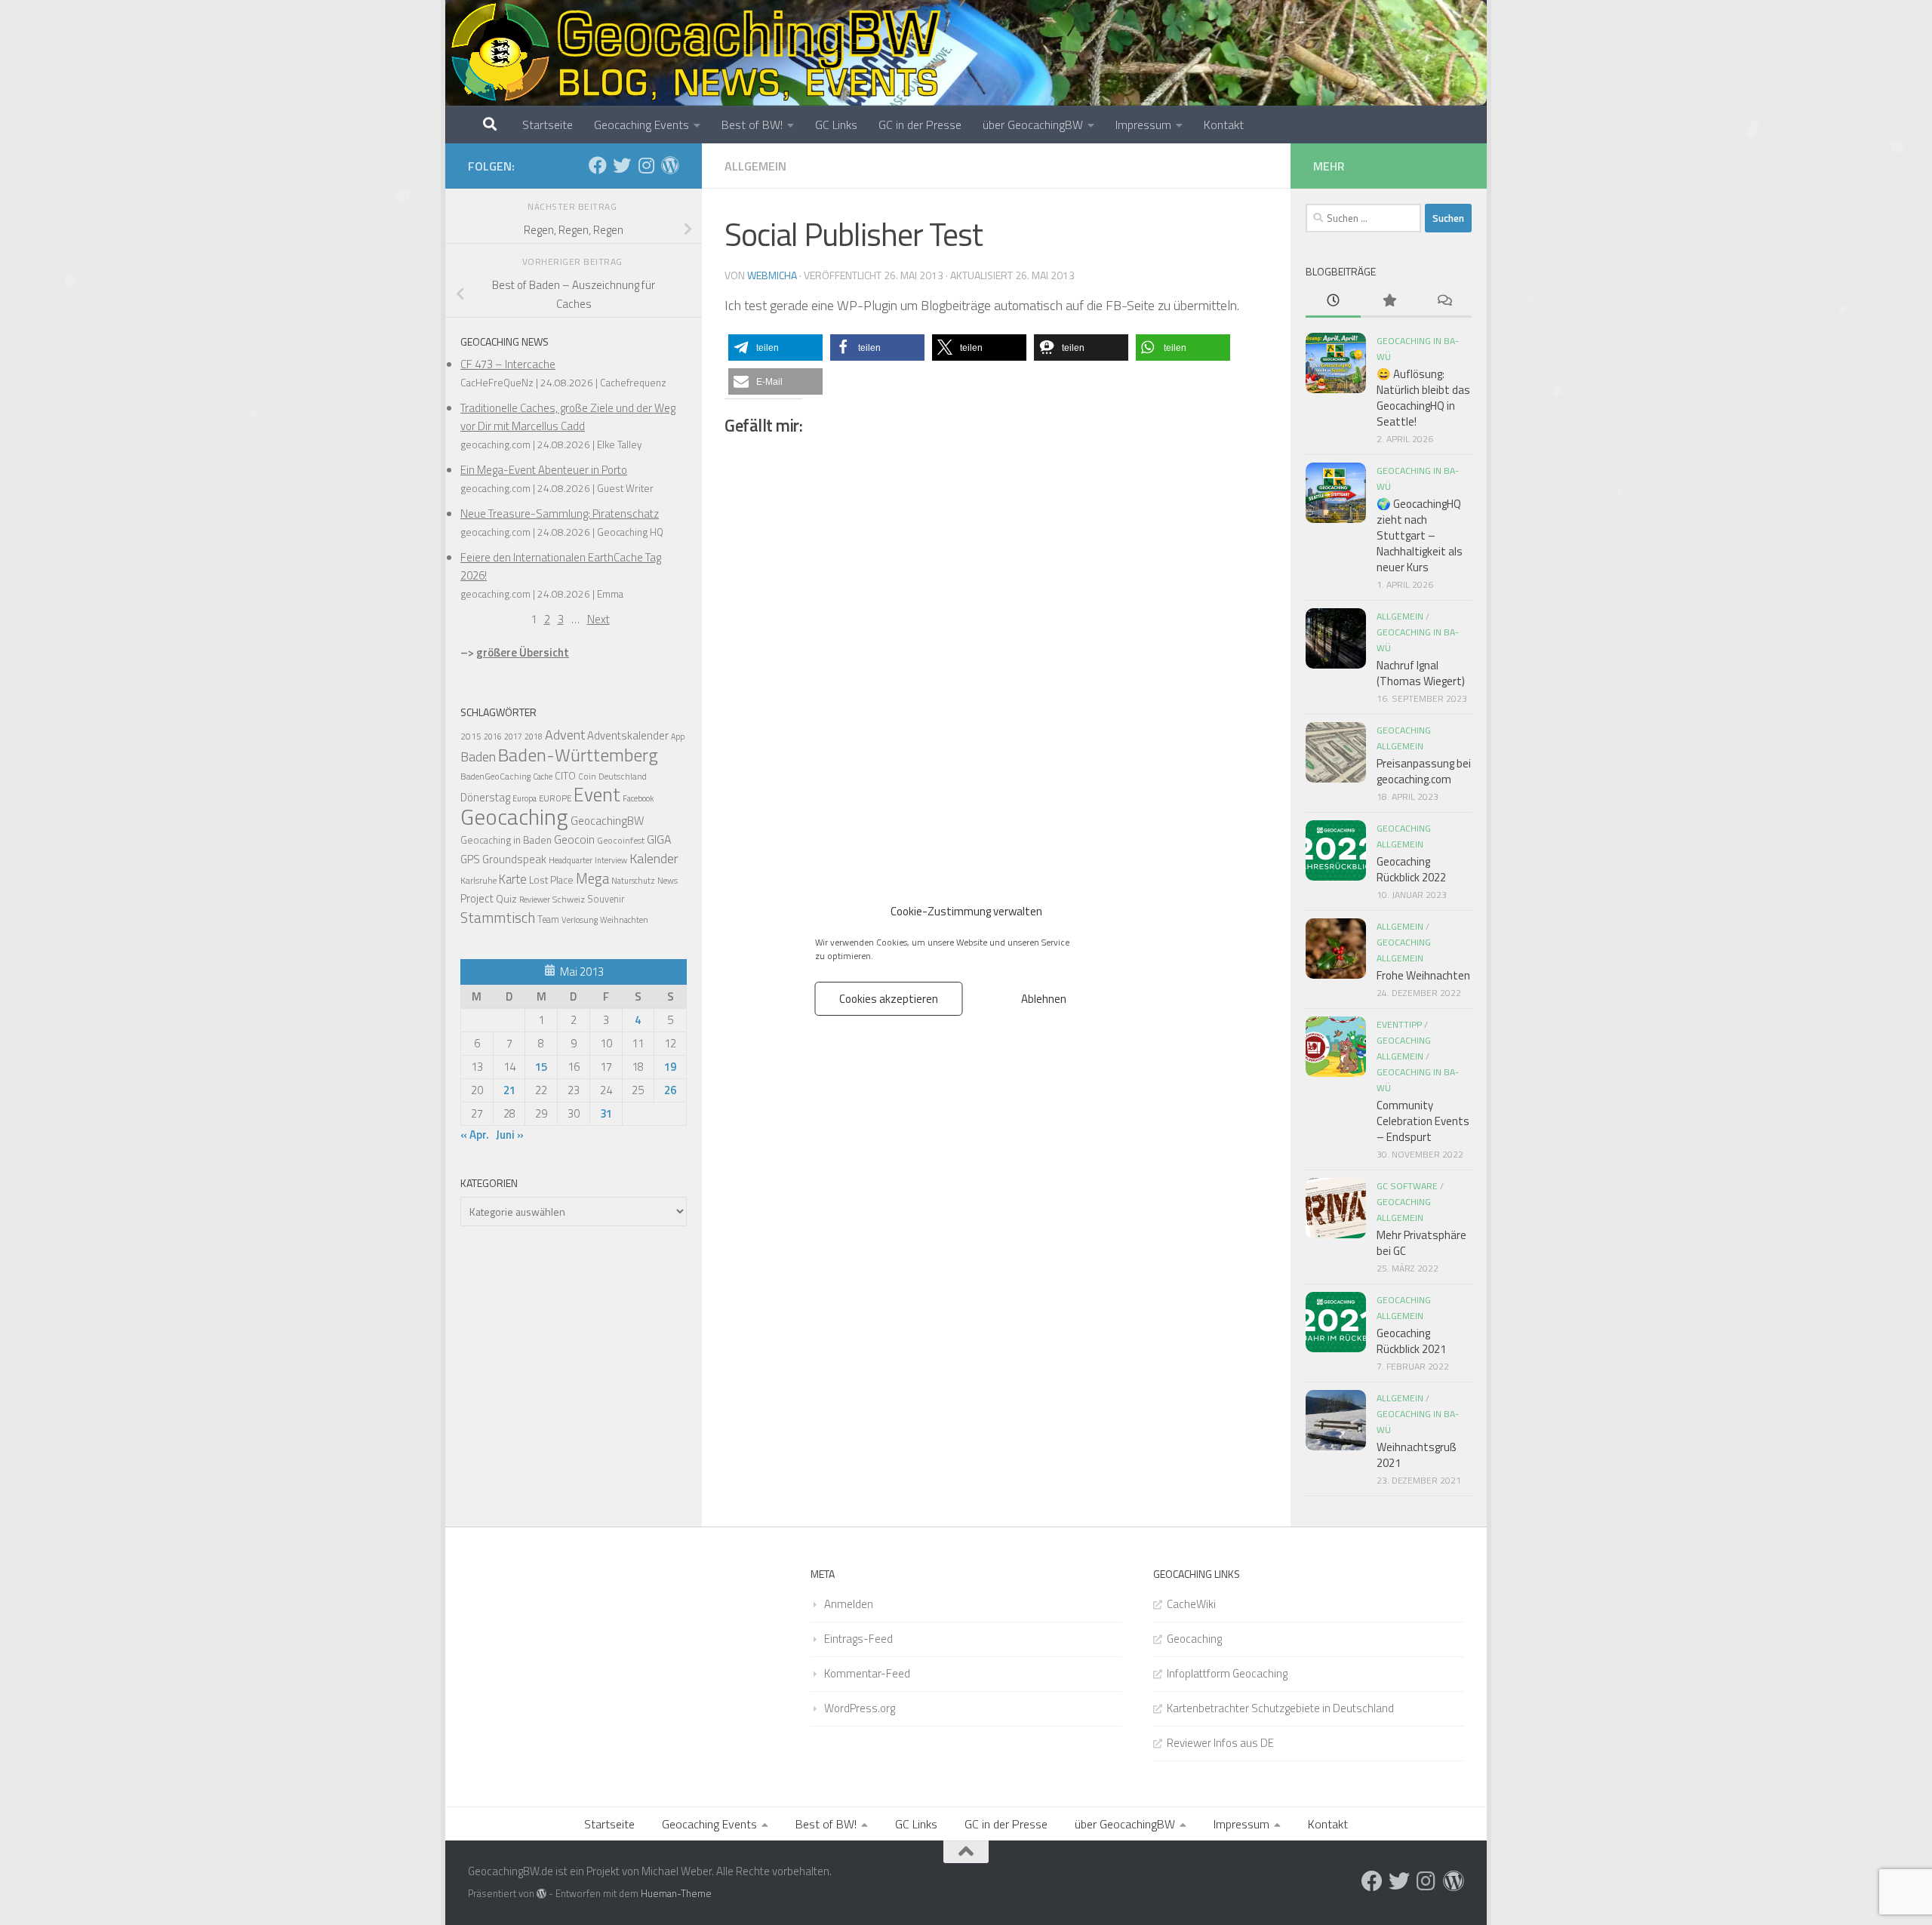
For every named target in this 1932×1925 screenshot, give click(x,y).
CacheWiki (1191, 1604)
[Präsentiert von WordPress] (541, 1894)
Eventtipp (1399, 1024)
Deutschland (623, 776)
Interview (611, 860)
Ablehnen (1044, 998)
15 (541, 1067)
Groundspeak (514, 859)
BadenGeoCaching (495, 776)
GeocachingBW (607, 821)
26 (670, 1090)
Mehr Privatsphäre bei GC (1421, 1243)
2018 (534, 736)
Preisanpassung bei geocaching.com (1424, 771)
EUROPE (555, 798)
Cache (543, 776)
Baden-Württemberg (578, 755)
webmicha (772, 275)
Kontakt (1224, 125)
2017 (513, 736)
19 (670, 1067)
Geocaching (514, 816)
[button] (775, 347)
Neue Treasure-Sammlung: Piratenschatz (560, 514)
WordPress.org (860, 1708)
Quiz (506, 898)
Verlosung (580, 919)
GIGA (659, 839)
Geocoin (574, 839)
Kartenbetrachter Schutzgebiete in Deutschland (1280, 1708)
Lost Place (551, 880)
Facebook (638, 798)
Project (477, 898)
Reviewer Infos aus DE (1220, 1743)
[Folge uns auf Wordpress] (670, 165)
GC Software (1407, 1186)
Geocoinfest (621, 840)
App (678, 736)
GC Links (836, 125)
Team (548, 919)
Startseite (548, 125)
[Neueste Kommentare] (1444, 301)
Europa (525, 798)
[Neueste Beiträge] (1333, 301)
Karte (513, 879)
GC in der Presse (920, 125)
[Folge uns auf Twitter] (622, 165)
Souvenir (606, 899)
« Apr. (475, 1135)
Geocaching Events (641, 125)
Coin (587, 776)
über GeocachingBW (1033, 125)
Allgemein (755, 166)
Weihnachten (624, 920)
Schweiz (569, 899)
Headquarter (571, 860)
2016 (493, 736)
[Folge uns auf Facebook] (598, 165)
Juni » (510, 1135)
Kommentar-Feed (867, 1673)
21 (509, 1090)
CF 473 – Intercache (508, 364)
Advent (565, 735)
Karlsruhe (478, 880)
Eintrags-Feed (858, 1639)
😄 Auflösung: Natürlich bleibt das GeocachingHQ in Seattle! (1423, 398)
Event (597, 795)
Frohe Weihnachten (1423, 975)
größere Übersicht (523, 652)
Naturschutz (633, 881)
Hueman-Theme (676, 1893)
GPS (470, 859)
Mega (592, 878)
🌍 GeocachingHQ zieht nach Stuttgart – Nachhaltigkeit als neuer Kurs (1420, 535)
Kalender (654, 858)
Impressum (1143, 125)
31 (606, 1113)
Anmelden (849, 1604)
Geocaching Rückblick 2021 (1411, 1341)
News (668, 881)
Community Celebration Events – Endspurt (1423, 1121)
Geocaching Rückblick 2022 (1411, 869)
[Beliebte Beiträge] (1388, 301)
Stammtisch (498, 918)
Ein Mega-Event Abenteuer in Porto (544, 470)
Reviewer (535, 899)
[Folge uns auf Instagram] (646, 165)
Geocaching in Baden (506, 840)
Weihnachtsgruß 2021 (1417, 1455)
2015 (471, 736)
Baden (478, 756)
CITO (565, 775)
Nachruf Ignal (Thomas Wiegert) (1421, 673)
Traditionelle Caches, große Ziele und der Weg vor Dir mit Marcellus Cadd (568, 417)
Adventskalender (628, 735)
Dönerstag (485, 797)
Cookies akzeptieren (889, 998)
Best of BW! (752, 125)
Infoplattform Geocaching (1227, 1673)
